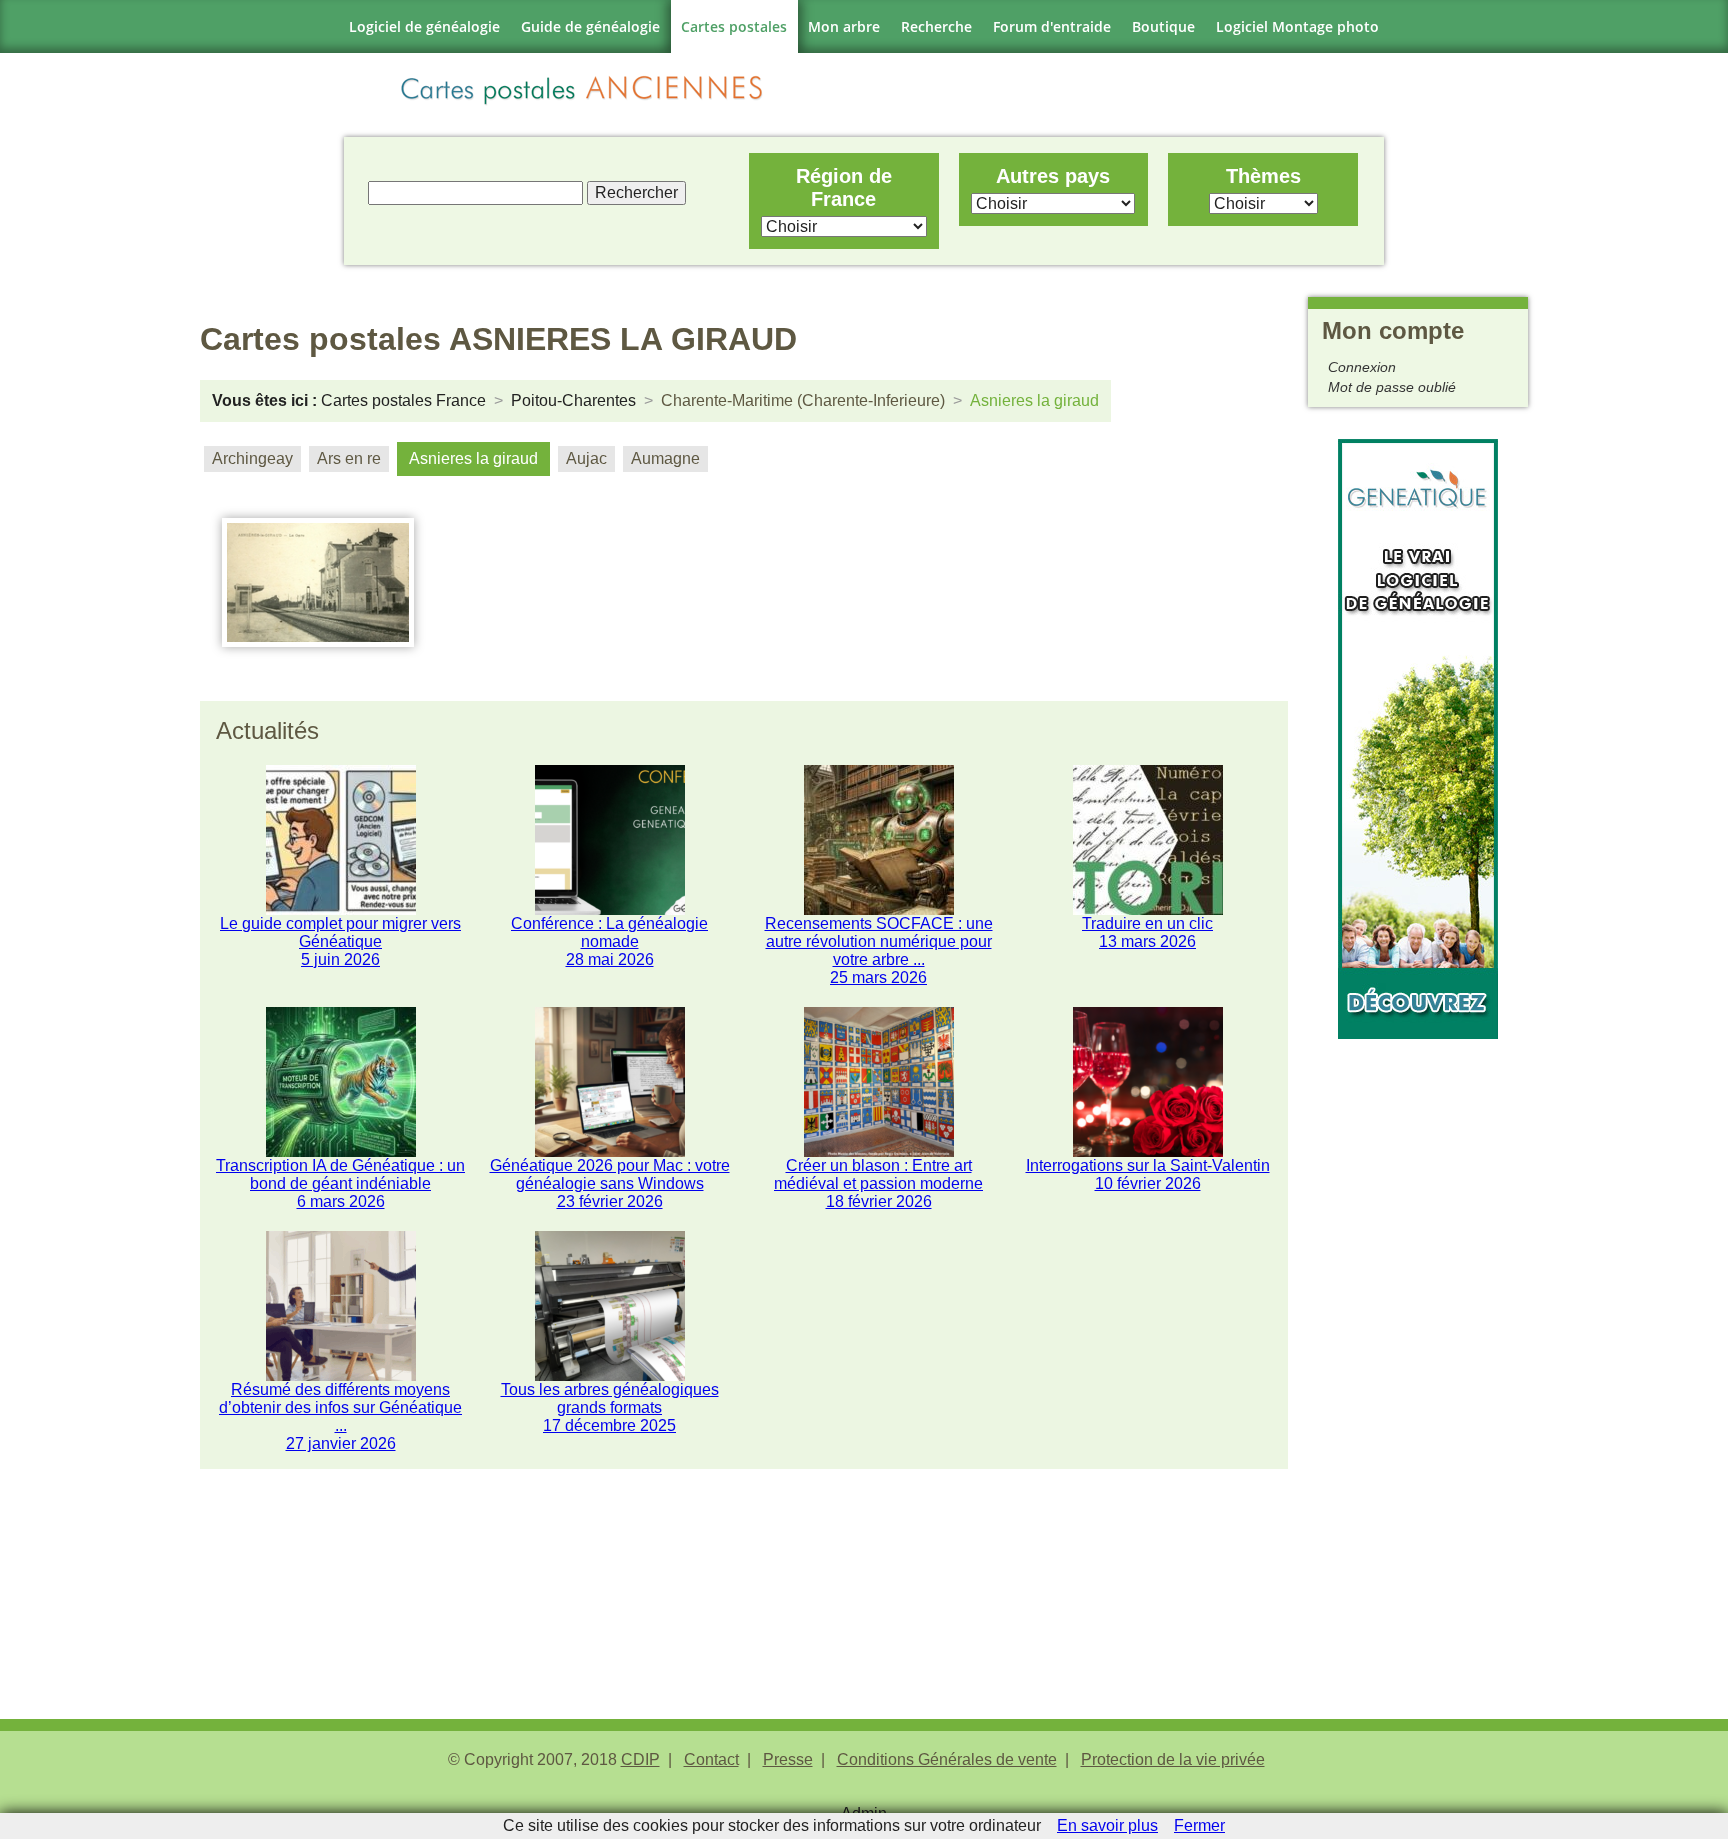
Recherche (936, 26)
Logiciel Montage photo (1297, 26)
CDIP (640, 1759)
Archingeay (252, 458)
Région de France (844, 187)
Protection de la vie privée (1173, 1759)
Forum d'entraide (1052, 26)
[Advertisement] (1418, 1339)
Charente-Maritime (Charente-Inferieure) (803, 400)
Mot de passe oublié (1392, 387)
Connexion (1362, 367)
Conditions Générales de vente (947, 1759)
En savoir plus (1107, 1825)
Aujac (586, 458)
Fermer (1199, 1825)
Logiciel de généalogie (424, 26)
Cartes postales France (403, 400)
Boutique (1163, 26)
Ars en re (349, 458)
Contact (711, 1759)
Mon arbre (844, 26)
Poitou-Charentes (573, 400)
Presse (788, 1759)
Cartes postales (734, 26)
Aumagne (665, 458)
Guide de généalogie (590, 26)
